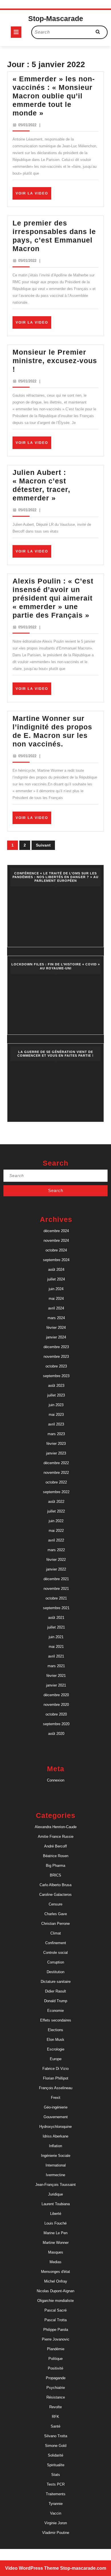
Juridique (55, 2194)
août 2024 (56, 1270)
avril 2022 (56, 1540)
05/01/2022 (27, 125)
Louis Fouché (55, 2223)
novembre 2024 (56, 1241)
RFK (55, 2417)
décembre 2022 (56, 1463)
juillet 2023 (56, 1395)
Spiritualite (56, 2465)
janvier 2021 (56, 1685)
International (56, 2165)
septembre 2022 (56, 1492)
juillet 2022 (56, 1511)
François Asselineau (56, 2088)
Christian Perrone (55, 1924)
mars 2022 (56, 1550)
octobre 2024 (56, 1250)
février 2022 (56, 1560)
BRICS (55, 1875)
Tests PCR (56, 2484)
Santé (55, 2426)
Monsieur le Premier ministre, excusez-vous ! (55, 361)
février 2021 (56, 1676)
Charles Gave (56, 1914)
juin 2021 (56, 1637)
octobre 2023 (56, 1366)
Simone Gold (56, 2446)
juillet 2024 (56, 1279)
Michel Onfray (56, 2281)
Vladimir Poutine (56, 2533)
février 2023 (56, 1444)
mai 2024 (56, 1299)
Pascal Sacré (55, 2310)
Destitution (55, 1972)
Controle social (55, 1953)
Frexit (56, 2098)
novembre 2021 (56, 1589)
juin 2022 (56, 1521)
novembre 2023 (56, 1357)
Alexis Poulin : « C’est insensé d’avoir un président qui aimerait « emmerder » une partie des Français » (53, 598)
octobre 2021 (56, 1598)
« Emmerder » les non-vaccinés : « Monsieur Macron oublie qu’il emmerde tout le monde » (54, 96)
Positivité (55, 2368)
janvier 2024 (56, 1337)
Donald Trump (56, 2001)
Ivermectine (55, 2175)
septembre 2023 (56, 1376)
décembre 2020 (56, 1695)
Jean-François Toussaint (55, 2185)
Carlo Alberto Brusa (55, 1885)
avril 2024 (56, 1308)
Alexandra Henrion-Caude (56, 1827)
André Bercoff (55, 1846)
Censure (55, 1904)
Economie (55, 2011)
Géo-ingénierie (56, 2107)
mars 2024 (56, 1318)
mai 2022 (56, 1531)
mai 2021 (56, 1647)
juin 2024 (56, 1289)
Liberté (56, 2214)
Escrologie (56, 2049)
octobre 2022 (56, 1482)
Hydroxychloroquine (55, 2127)
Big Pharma (55, 1866)
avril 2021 (56, 1656)
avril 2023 (56, 1424)
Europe (56, 2059)
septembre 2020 (56, 1724)
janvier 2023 (56, 1453)
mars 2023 (56, 1434)
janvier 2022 (56, 1569)
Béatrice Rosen (56, 1856)
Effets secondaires (56, 2020)
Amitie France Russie (56, 1837)
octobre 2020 (56, 1714)
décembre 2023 (56, 1347)
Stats (56, 2475)
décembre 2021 (56, 1579)
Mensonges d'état (55, 2272)
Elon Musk (55, 2040)
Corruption (56, 1962)
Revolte (55, 2407)
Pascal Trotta (55, 2320)
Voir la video (33, 195)
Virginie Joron (56, 2523)
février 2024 (56, 1328)
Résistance (56, 2397)
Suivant (43, 845)
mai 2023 (56, 1415)
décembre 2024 (56, 1231)
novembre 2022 (56, 1473)
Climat (56, 1933)
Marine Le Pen (55, 2233)
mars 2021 (56, 1666)
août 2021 (56, 1618)
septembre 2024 (56, 1260)
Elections (55, 2030)
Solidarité (55, 2455)
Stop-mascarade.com (83, 2568)
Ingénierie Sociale (56, 2156)
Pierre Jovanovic (56, 2339)
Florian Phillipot (56, 2078)
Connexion (56, 1780)
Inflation (55, 2146)
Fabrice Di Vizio (55, 2069)
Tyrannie (56, 2504)
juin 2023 (56, 1405)
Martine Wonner (56, 2243)
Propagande (56, 2378)
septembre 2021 (56, 1608)
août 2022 (56, 1502)
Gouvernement (56, 2117)
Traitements (56, 2494)
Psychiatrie (56, 2388)
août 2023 (56, 1386)
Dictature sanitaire (56, 1982)
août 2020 (56, 1734)
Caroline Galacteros (55, 1895)
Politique (55, 2359)
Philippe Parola (56, 2330)
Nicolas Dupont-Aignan (55, 2291)
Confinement (56, 1943)
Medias (55, 2262)
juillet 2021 (56, 1627)
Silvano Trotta (56, 2436)
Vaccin (56, 2513)
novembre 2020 (56, 1705)
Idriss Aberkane (55, 2136)
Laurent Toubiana (56, 2204)
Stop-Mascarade (56, 18)
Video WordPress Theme (32, 2568)
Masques (56, 2252)
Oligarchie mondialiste (55, 2301)
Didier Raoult (55, 1991)
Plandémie (56, 2349)
